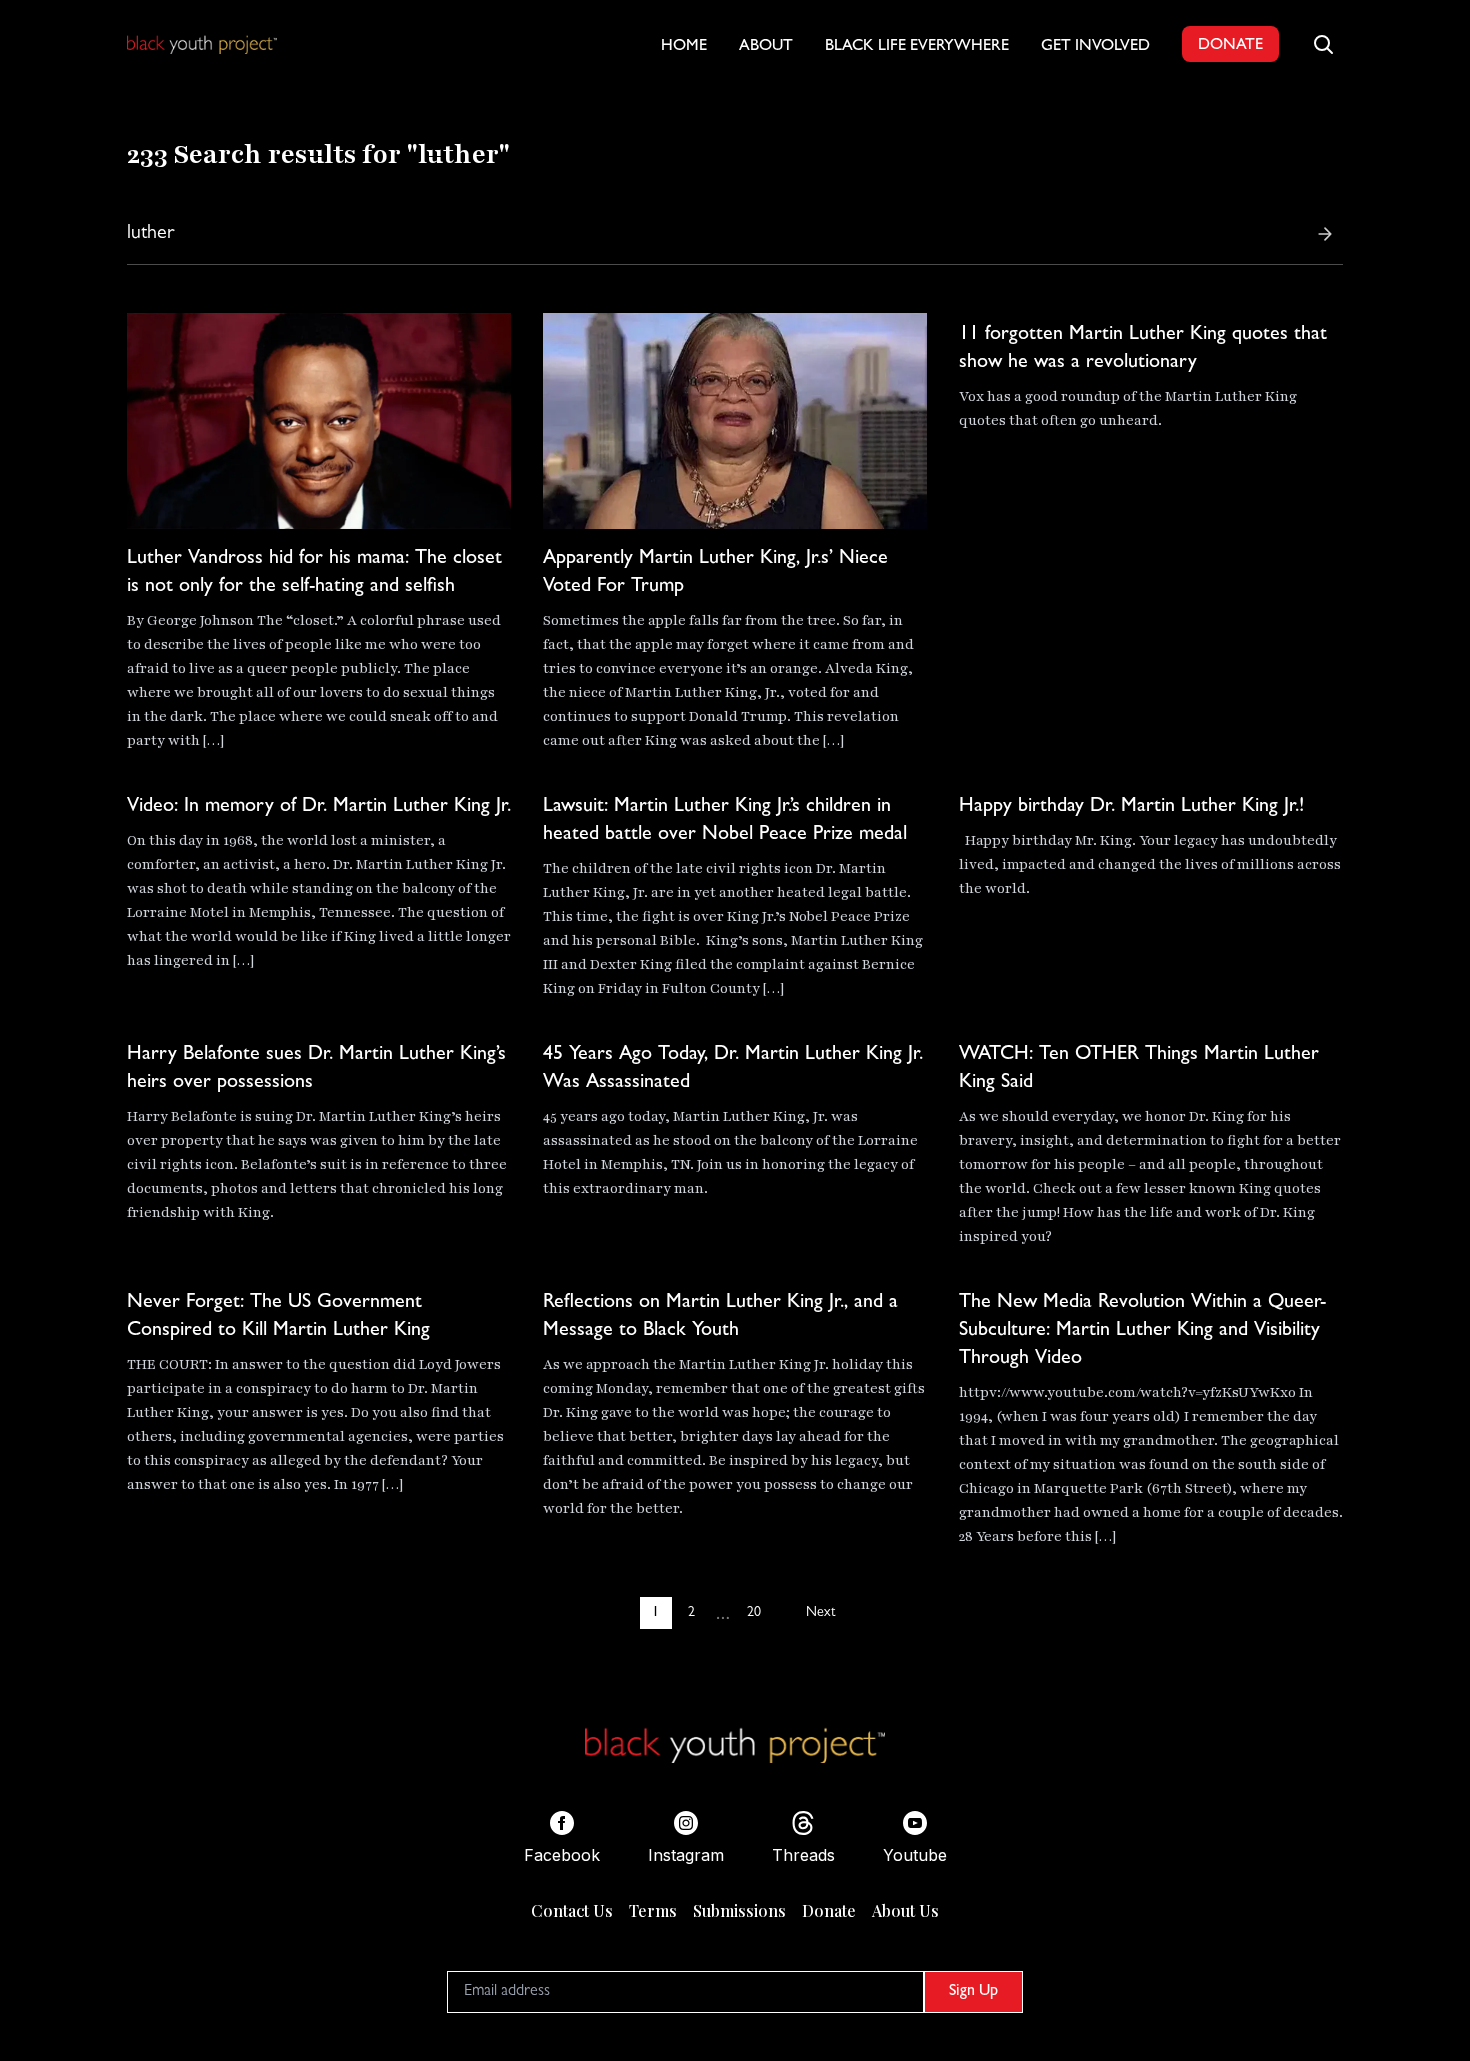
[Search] (1325, 234)
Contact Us (572, 1910)
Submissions (739, 1910)
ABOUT (766, 47)
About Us (905, 1910)
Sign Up (973, 1992)
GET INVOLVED (1095, 47)
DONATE (1230, 46)
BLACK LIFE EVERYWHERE (917, 47)
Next (820, 1613)
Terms (653, 1910)
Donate (829, 1910)
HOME (684, 47)
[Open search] (1323, 44)
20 (754, 1613)
